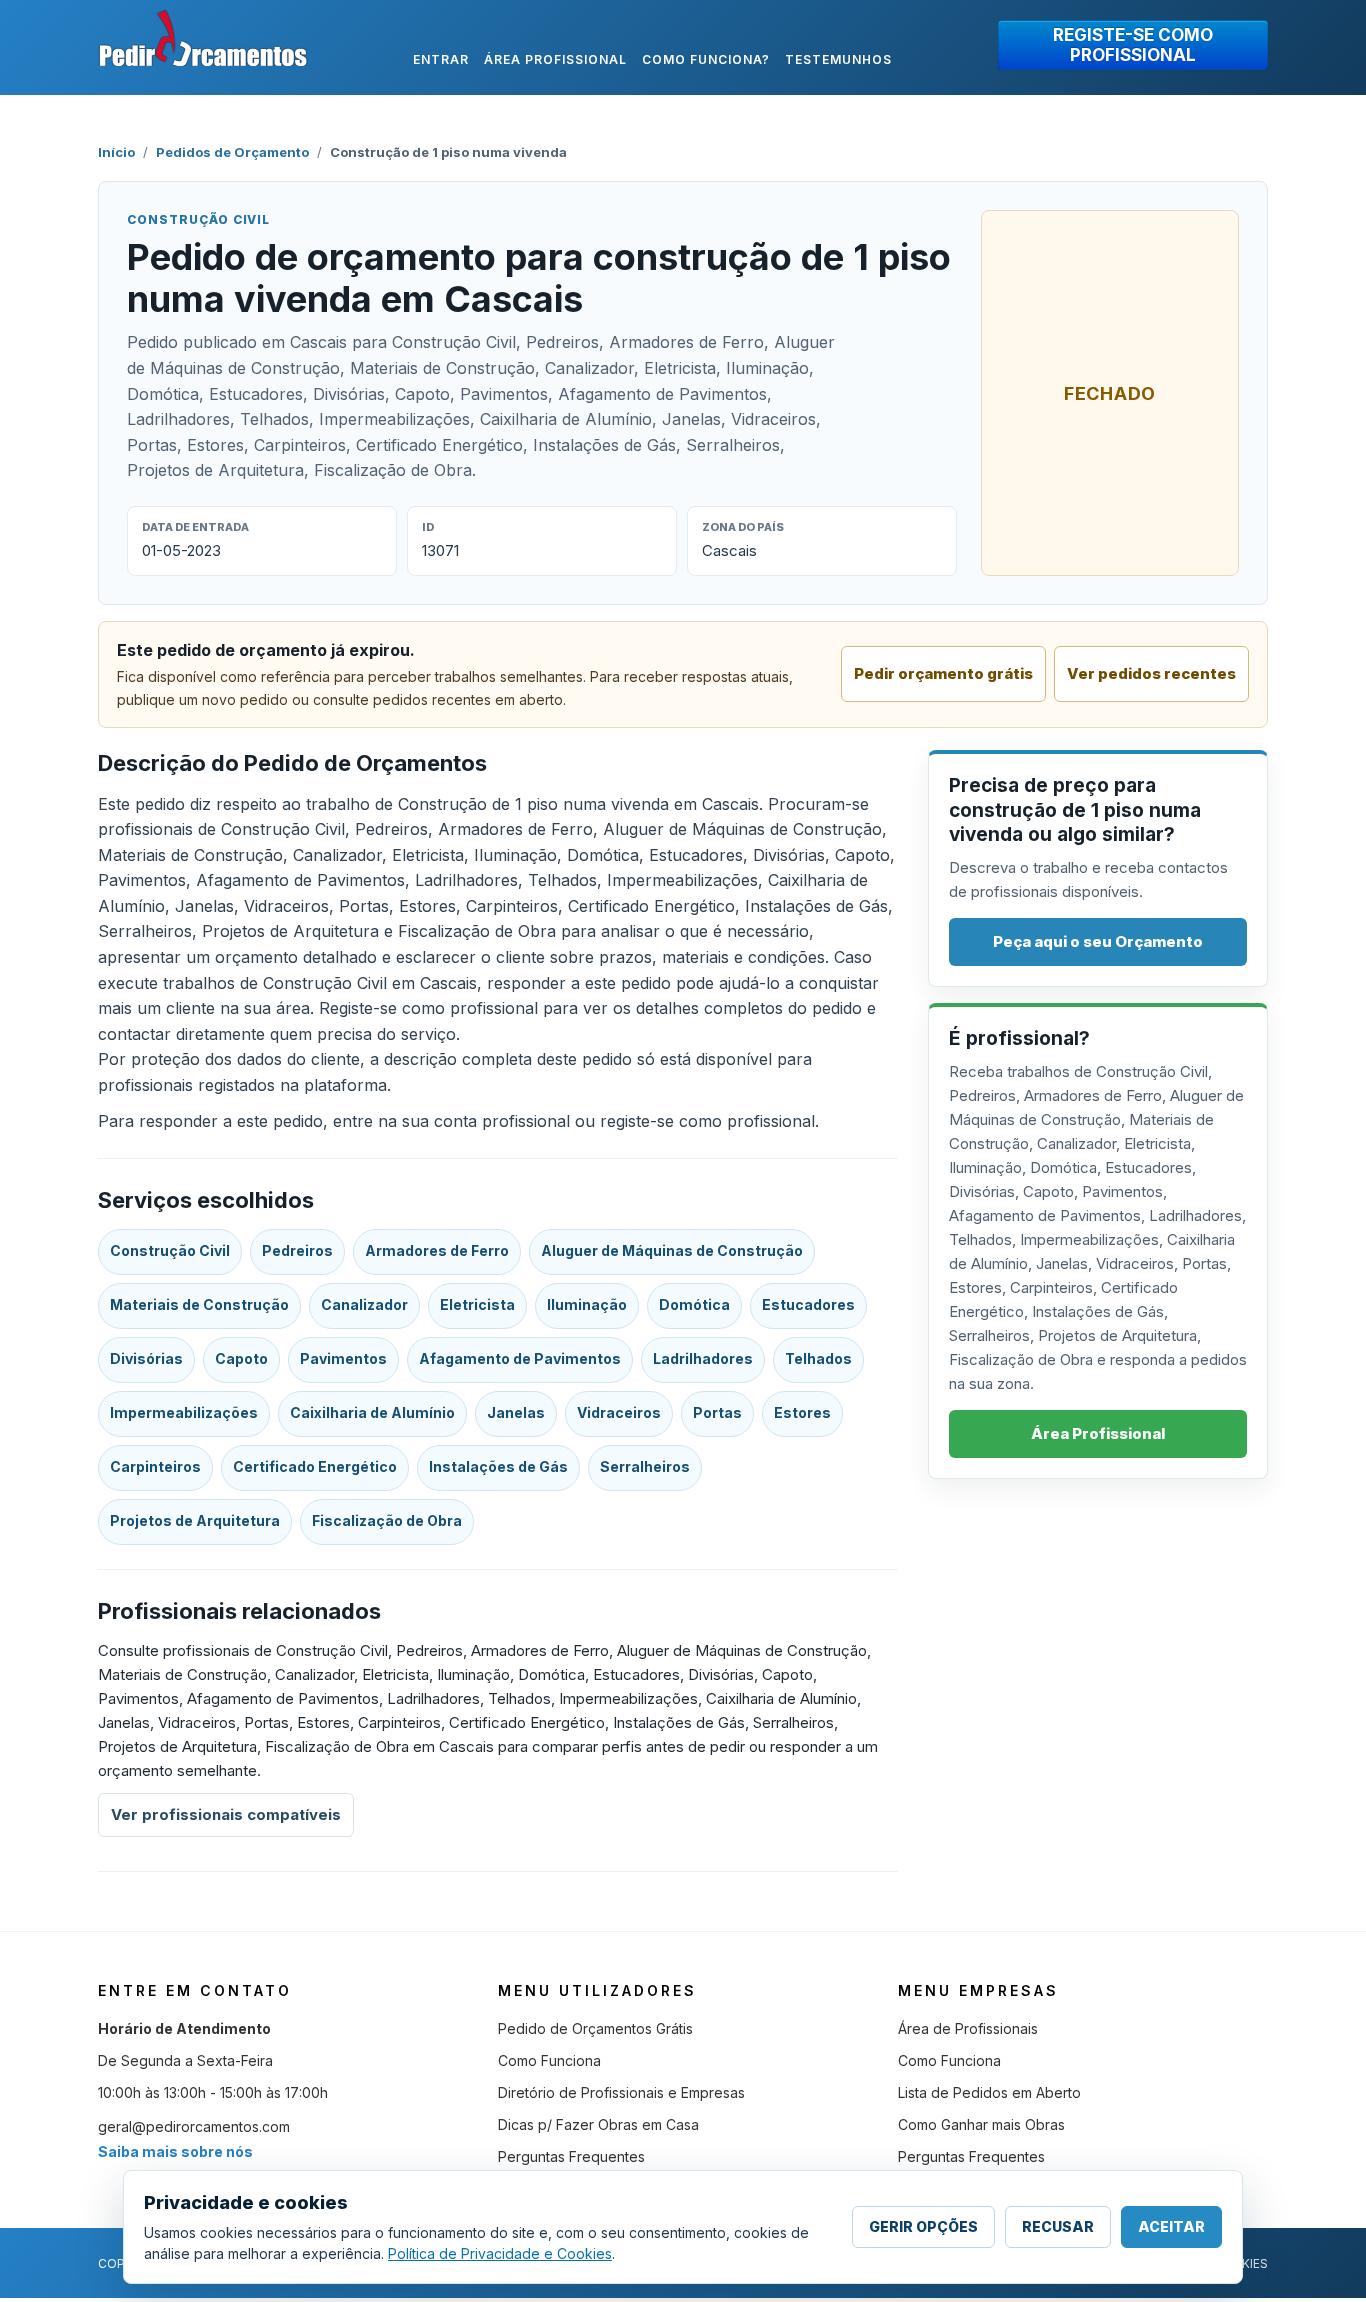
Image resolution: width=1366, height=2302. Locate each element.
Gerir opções (923, 2226)
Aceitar (1171, 2226)
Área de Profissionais (968, 2028)
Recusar (1058, 2226)
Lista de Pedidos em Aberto (989, 2092)
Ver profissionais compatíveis (226, 1814)
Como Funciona (549, 2060)
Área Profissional (1098, 1433)
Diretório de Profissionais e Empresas (621, 2092)
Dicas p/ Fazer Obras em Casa (598, 2124)
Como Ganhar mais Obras (981, 2124)
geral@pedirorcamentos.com (194, 2126)
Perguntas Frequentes (571, 2156)
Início (116, 152)
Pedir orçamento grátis (943, 673)
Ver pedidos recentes (1151, 673)
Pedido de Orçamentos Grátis (595, 2028)
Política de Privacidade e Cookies (500, 2253)
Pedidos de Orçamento (232, 152)
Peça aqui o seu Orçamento (1098, 941)
